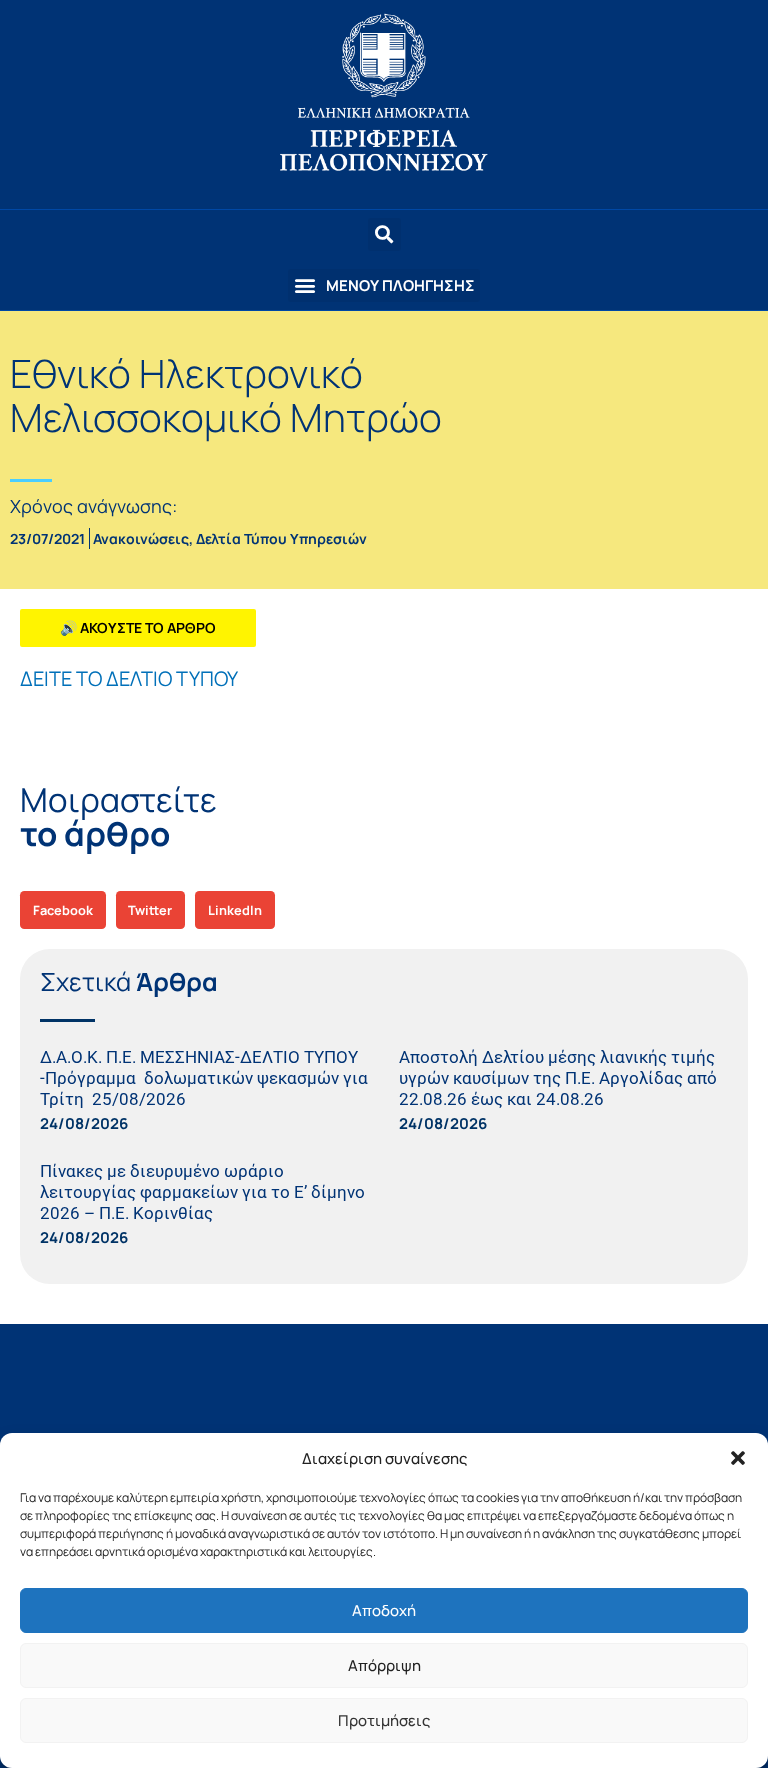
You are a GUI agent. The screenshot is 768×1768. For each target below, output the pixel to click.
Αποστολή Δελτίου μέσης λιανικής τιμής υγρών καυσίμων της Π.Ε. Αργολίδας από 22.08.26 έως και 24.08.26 (558, 1078)
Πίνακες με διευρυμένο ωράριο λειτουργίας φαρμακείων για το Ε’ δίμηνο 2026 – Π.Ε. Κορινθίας (202, 1192)
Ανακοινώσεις (141, 538)
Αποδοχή (384, 1610)
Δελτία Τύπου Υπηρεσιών (281, 538)
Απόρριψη (384, 1665)
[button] (738, 1458)
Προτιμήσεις (384, 1720)
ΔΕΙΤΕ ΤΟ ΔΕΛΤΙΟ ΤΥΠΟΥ (129, 678)
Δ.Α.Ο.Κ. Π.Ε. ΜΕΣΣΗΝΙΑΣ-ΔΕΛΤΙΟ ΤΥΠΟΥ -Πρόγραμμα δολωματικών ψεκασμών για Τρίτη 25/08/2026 (204, 1078)
